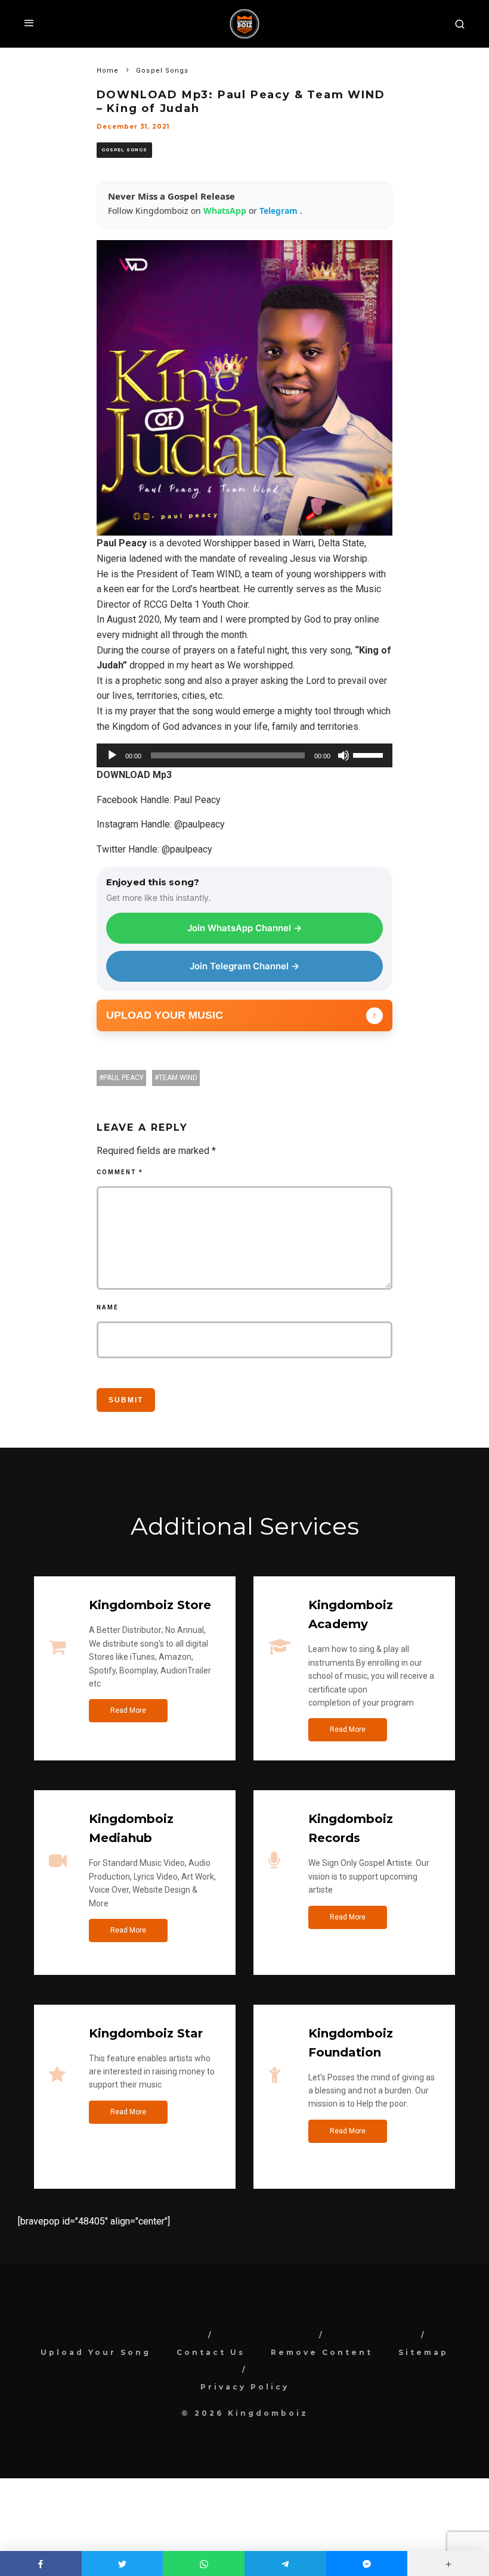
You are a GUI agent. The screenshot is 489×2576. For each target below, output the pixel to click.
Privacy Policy (245, 2387)
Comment (120, 1172)
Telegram (280, 211)
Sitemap (423, 2352)
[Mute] (343, 755)
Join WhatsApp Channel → (244, 928)
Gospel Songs (124, 150)
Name (108, 1307)
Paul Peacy (123, 1078)
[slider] (370, 754)
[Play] (112, 755)
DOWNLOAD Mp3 (134, 775)
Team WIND (178, 1078)
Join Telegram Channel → (244, 966)
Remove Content (322, 2352)
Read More (128, 1710)
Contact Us (211, 2352)
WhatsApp (226, 211)
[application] (245, 755)
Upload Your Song (96, 2352)
